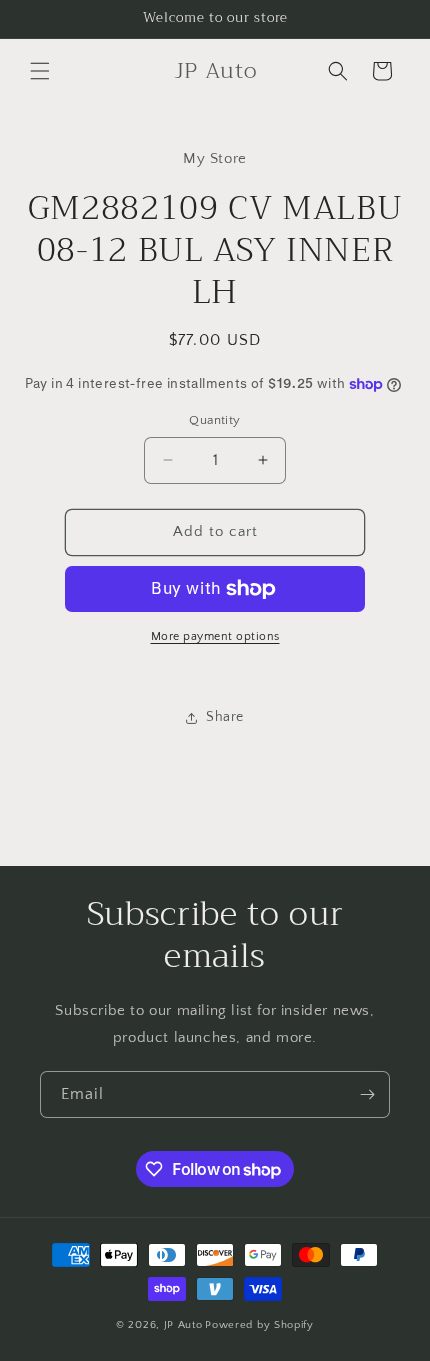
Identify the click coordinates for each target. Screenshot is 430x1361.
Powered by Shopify (259, 1325)
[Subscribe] (367, 1094)
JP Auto (183, 1325)
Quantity (214, 420)
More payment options (215, 636)
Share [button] (225, 717)
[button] (40, 71)
